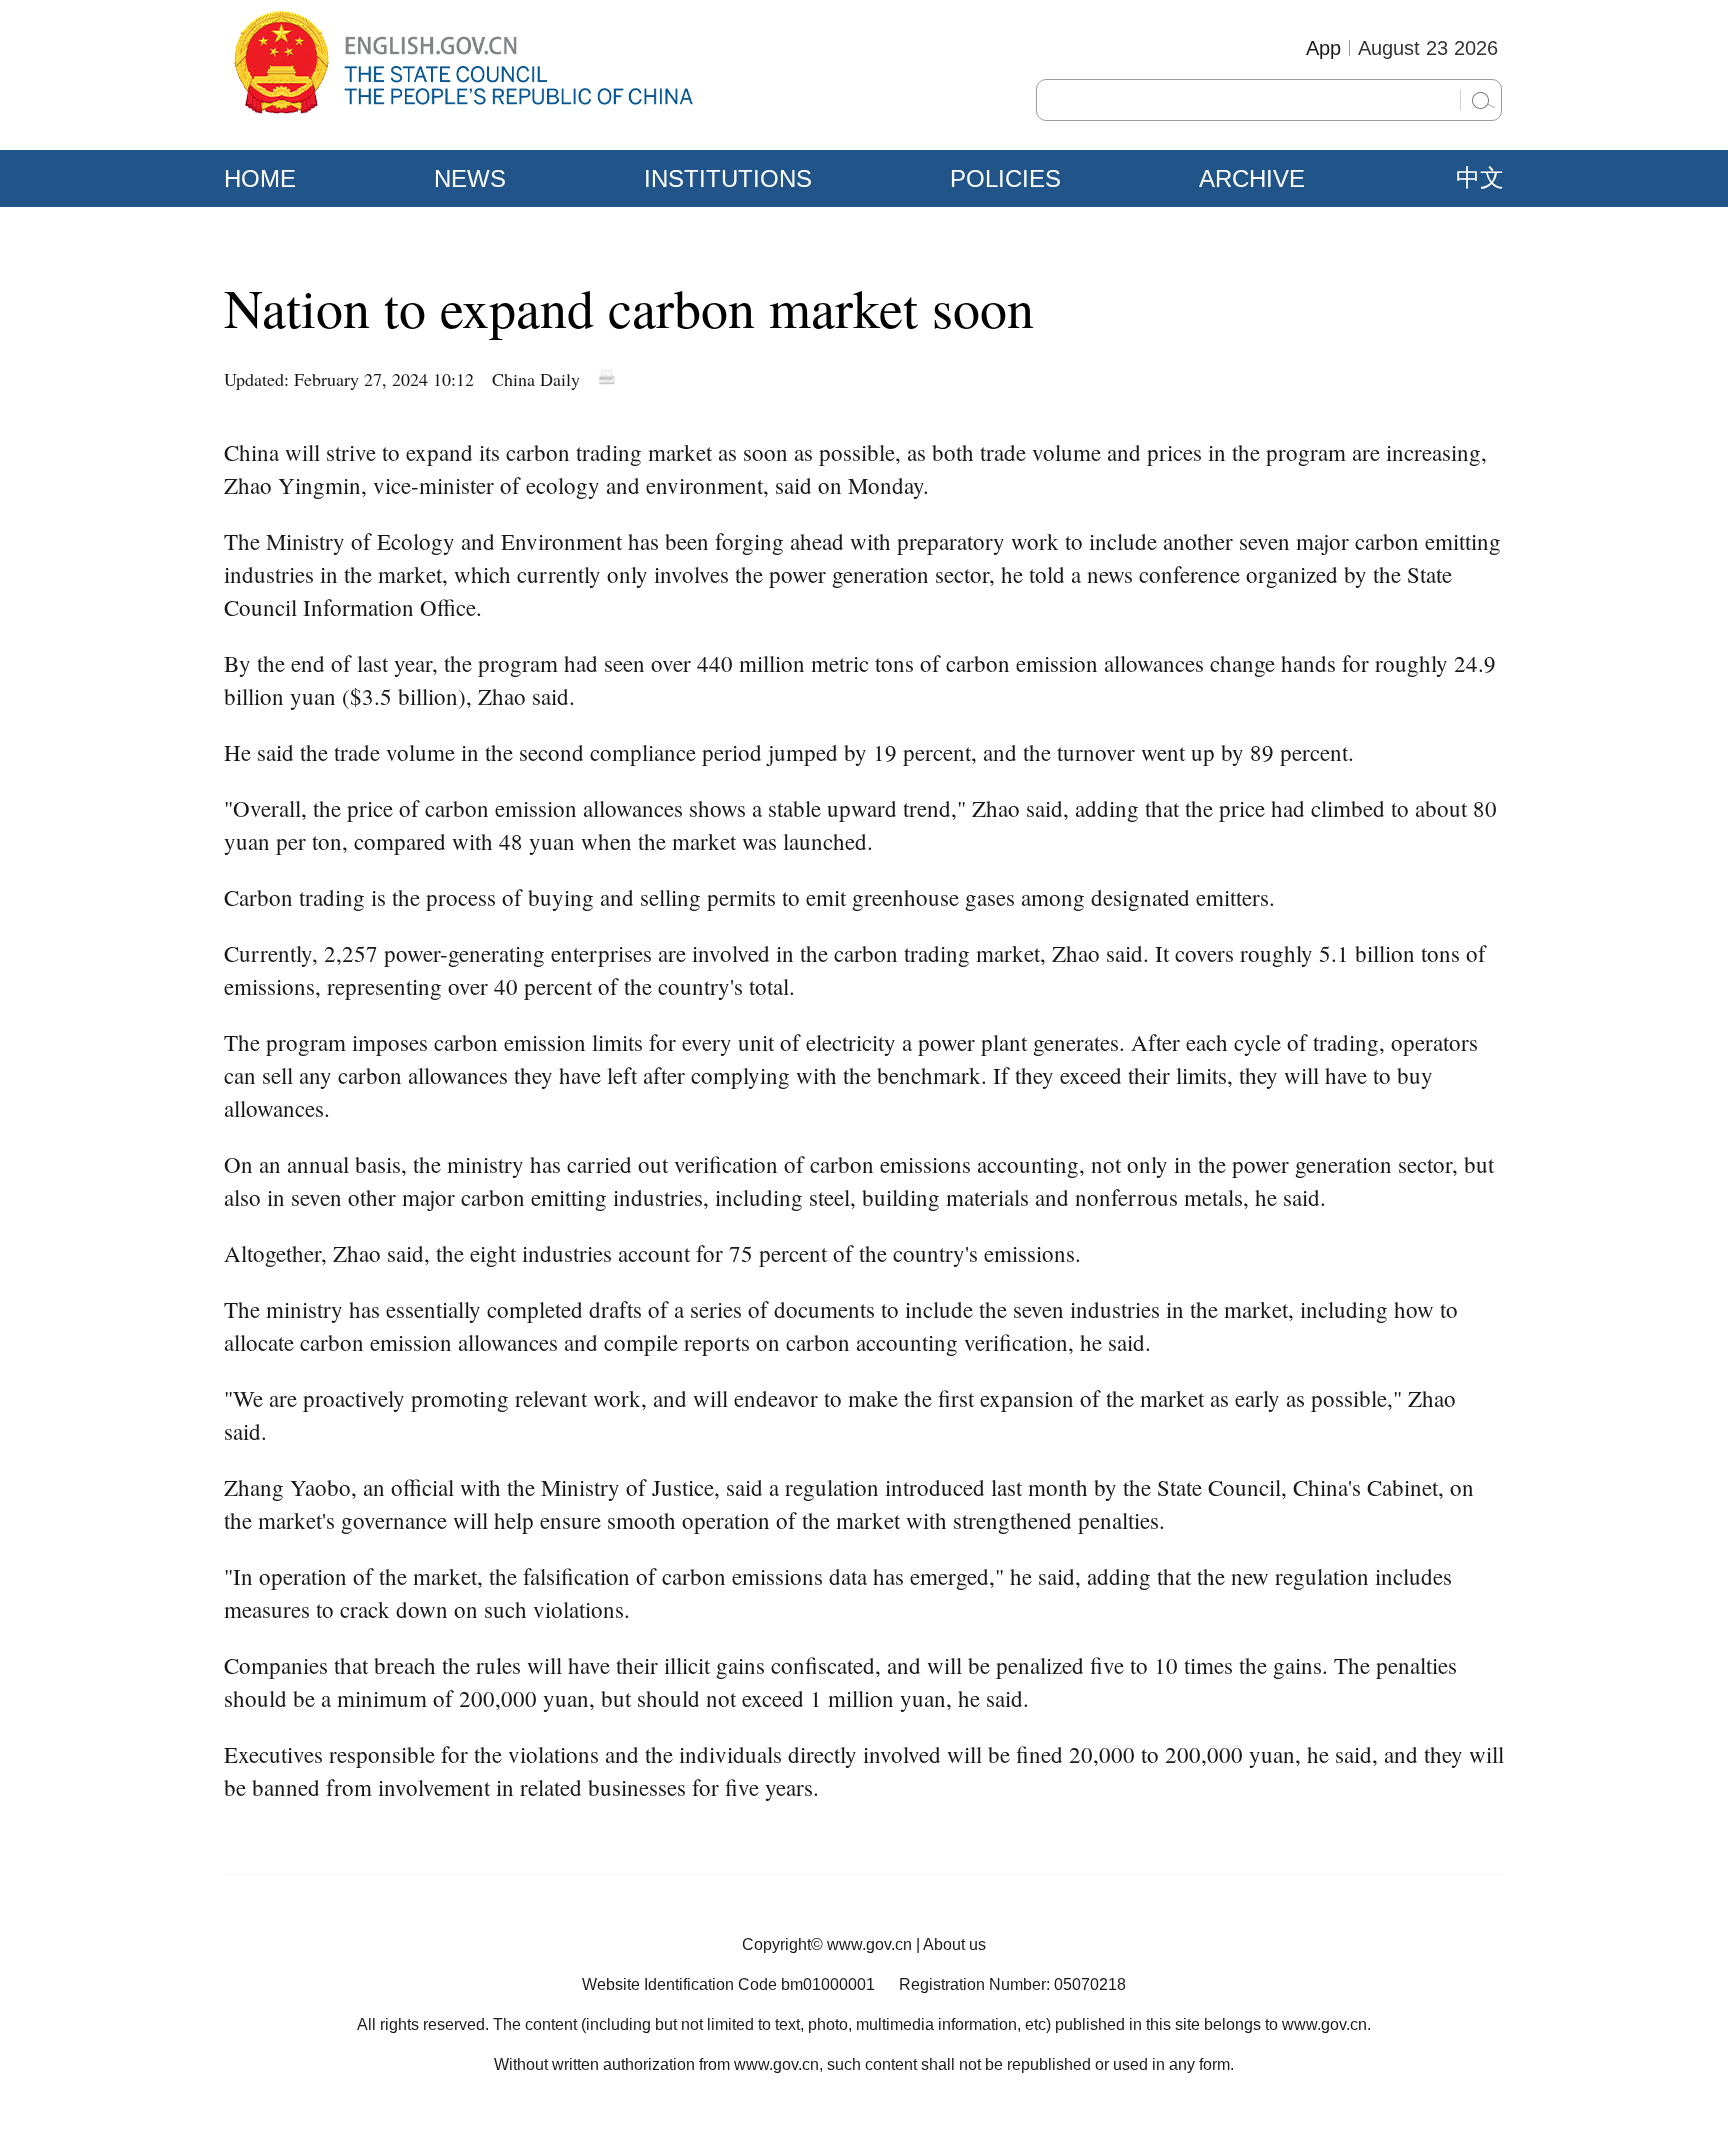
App (1323, 48)
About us (954, 1944)
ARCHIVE (1252, 178)
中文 (1480, 178)
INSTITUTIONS (728, 178)
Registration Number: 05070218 (1012, 1984)
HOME (260, 178)
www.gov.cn (869, 1944)
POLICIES (1005, 178)
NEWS (470, 178)
